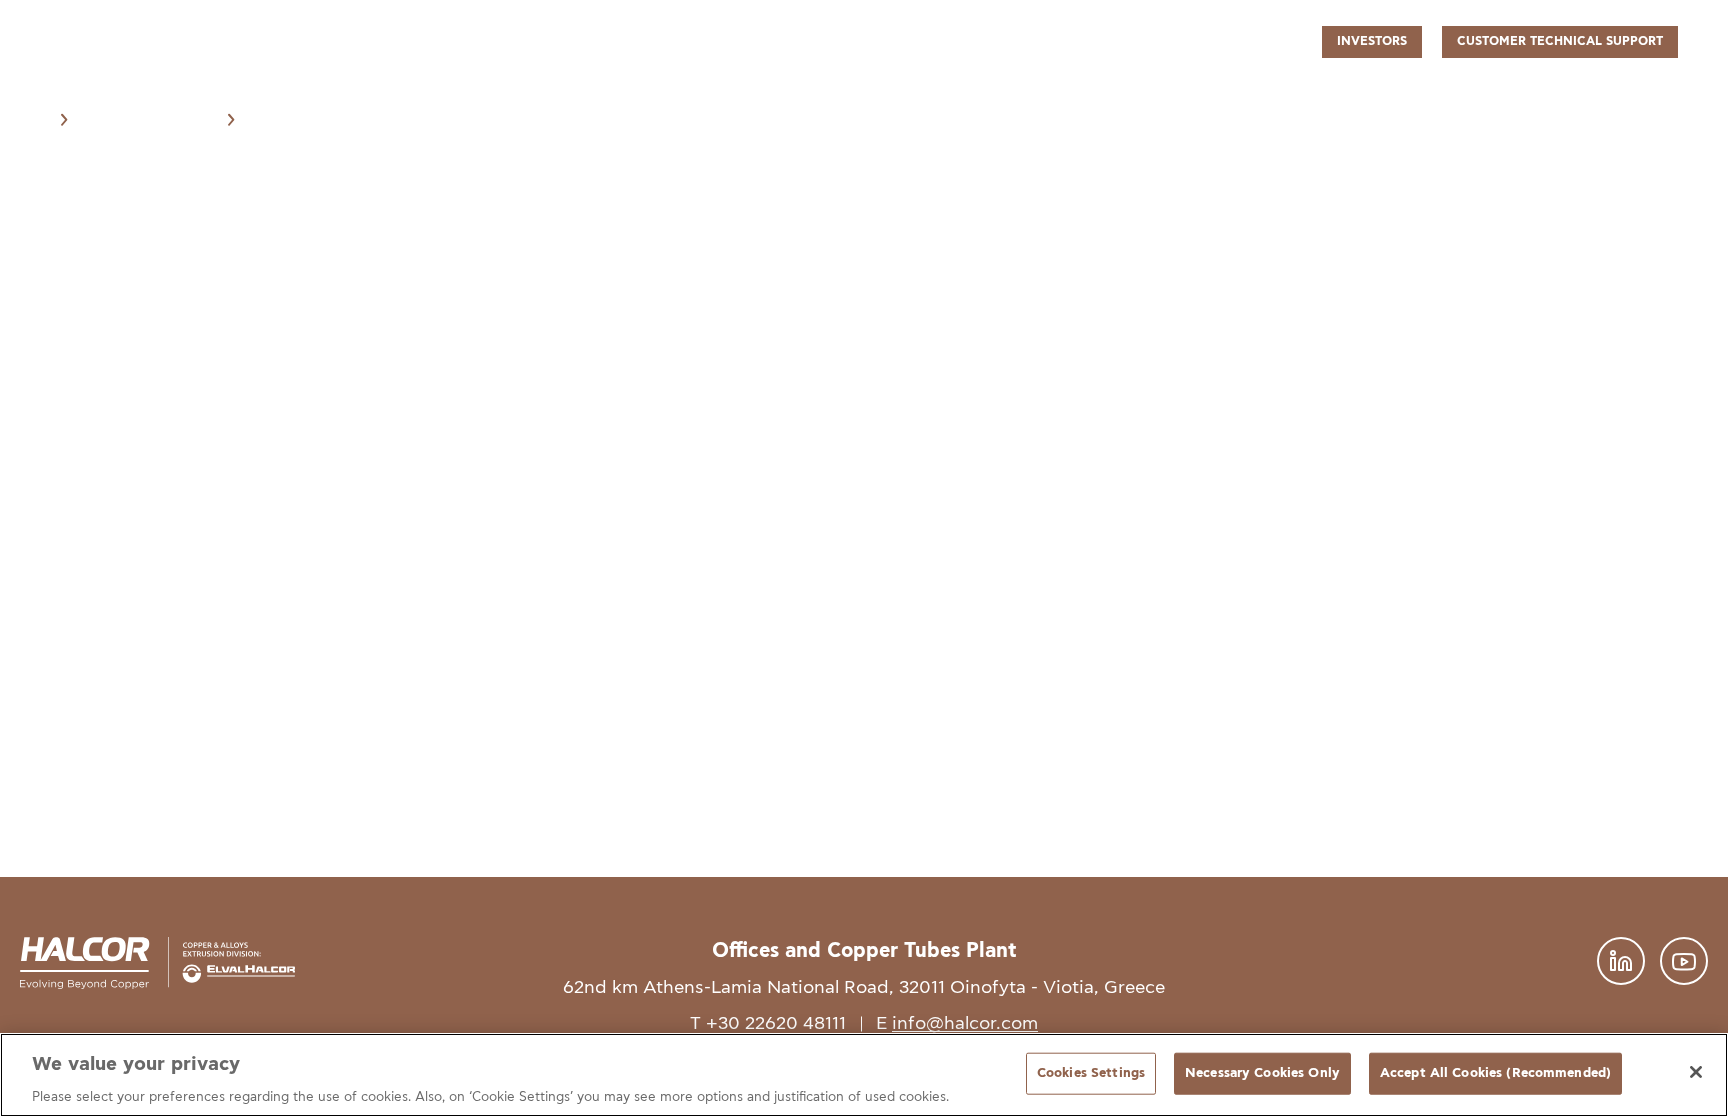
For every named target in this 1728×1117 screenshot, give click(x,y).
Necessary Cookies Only (1262, 1072)
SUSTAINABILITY (1436, 87)
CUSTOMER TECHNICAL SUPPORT (1560, 41)
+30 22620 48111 (776, 1023)
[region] (864, 1075)
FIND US (1659, 87)
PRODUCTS (955, 87)
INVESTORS (1372, 41)
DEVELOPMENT (1193, 87)
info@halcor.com (965, 1023)
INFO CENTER (1562, 87)
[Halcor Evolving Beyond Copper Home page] (94, 91)
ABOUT (870, 87)
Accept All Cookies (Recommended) (1495, 1072)
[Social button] (1621, 980)
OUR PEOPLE (1312, 87)
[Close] (1696, 1072)
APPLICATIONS (1066, 87)
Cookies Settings (1091, 1072)
